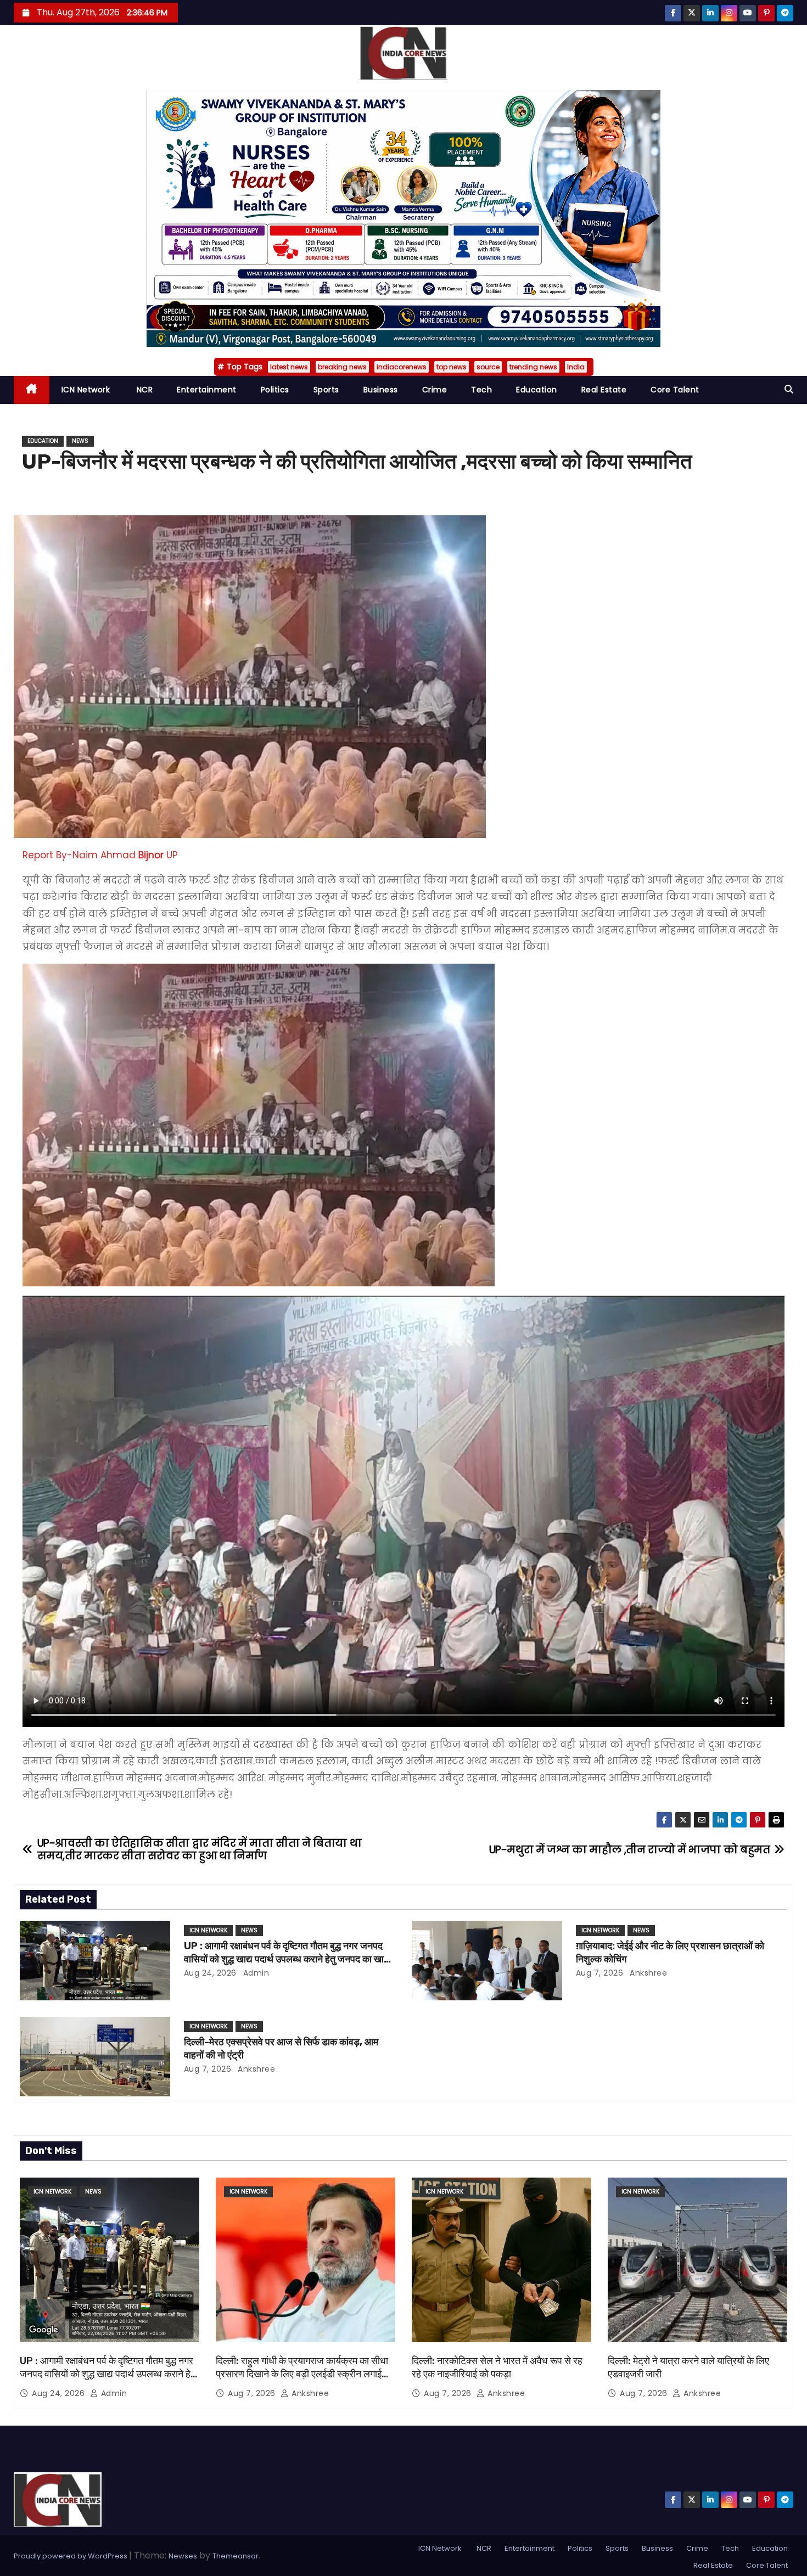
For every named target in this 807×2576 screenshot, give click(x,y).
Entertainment (207, 390)
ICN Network (86, 390)
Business (381, 390)
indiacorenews (402, 367)
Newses (183, 2556)
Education (537, 390)
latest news (289, 367)
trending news (533, 367)
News (80, 441)
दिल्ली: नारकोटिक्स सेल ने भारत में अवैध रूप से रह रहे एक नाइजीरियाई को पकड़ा (497, 2367)
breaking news (342, 367)
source (488, 367)
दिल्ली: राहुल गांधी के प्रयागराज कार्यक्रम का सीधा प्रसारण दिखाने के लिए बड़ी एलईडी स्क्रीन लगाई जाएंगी (302, 2374)
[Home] (32, 390)
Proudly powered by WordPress (71, 2556)
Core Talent (675, 390)
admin (255, 1973)
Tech (481, 390)
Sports (326, 390)
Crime (435, 390)
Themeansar (236, 2556)
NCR (143, 390)
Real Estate (604, 390)
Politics (275, 390)
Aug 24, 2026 (210, 1973)
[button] (789, 389)
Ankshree (648, 1973)
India (576, 367)
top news (452, 367)
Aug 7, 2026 (600, 1973)
